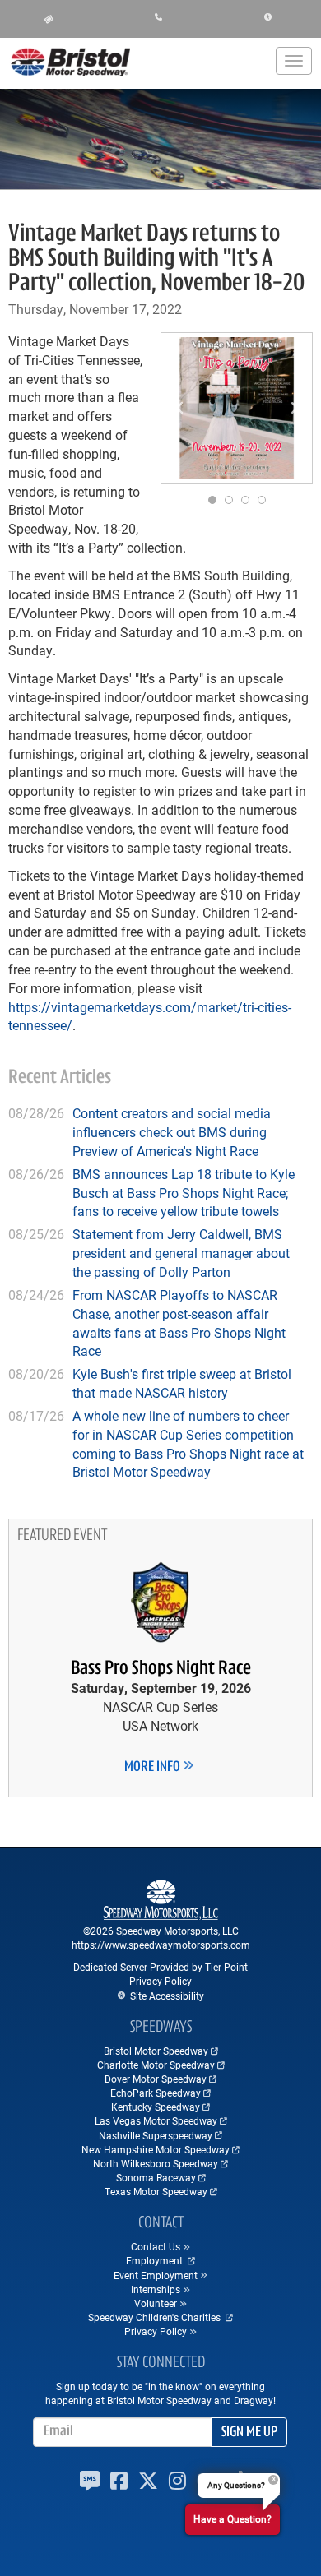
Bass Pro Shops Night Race (161, 1669)
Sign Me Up (249, 2433)
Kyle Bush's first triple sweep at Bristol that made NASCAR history (182, 1383)
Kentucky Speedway (156, 2107)
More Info (154, 1768)
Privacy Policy (160, 1981)
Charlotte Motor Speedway (156, 2065)
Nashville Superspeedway (156, 2135)
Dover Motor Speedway (156, 2079)
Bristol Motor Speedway (156, 2051)
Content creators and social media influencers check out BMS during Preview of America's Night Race (172, 1132)
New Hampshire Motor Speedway (156, 2149)
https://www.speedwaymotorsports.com (161, 1945)
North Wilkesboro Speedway (156, 2163)
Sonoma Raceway (156, 2177)
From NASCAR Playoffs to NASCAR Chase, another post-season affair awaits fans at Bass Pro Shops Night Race (179, 1323)
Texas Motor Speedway (156, 2191)
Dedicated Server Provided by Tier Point (160, 1967)
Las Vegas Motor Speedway (156, 2120)
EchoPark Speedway (156, 2093)
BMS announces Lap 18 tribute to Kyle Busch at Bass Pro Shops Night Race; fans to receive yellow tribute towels (184, 1193)
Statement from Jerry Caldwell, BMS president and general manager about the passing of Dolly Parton (181, 1253)
